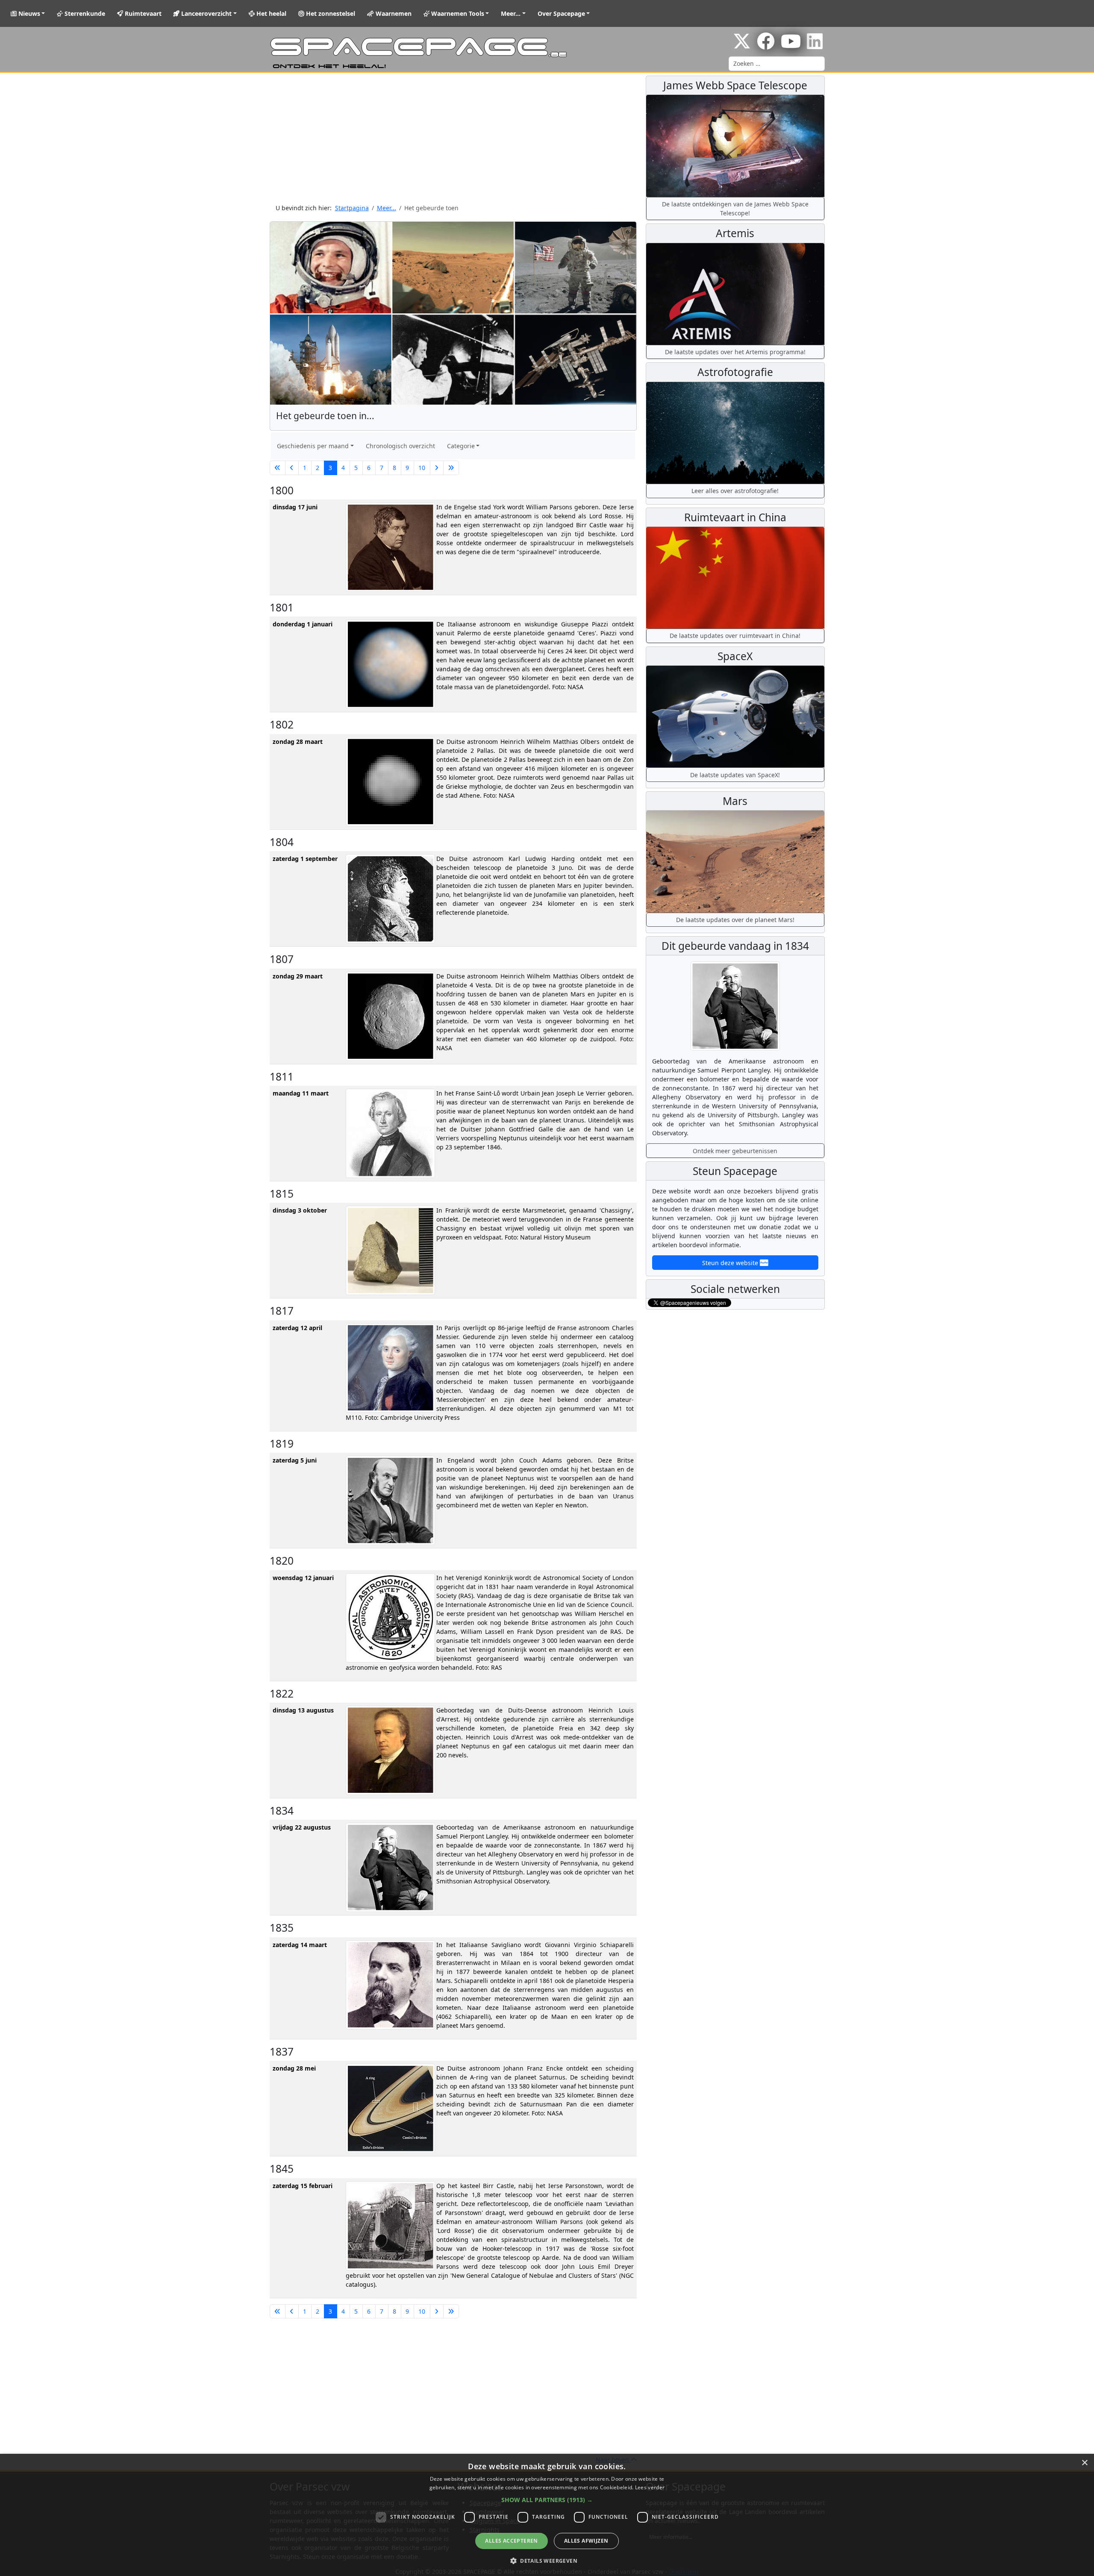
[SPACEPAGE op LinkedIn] (815, 46)
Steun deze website (731, 1263)
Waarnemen (393, 13)
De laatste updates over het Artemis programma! (735, 352)
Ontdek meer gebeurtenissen (735, 1151)
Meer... (511, 13)
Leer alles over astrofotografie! (735, 491)
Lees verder (650, 2487)
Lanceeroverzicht (206, 13)
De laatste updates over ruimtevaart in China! (735, 636)
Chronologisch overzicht (400, 446)
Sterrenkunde (84, 13)
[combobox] (777, 64)
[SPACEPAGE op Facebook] (766, 46)
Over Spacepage (561, 13)
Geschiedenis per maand (313, 446)
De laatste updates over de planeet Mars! (735, 920)
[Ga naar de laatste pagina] (451, 468)
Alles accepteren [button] (511, 2541)
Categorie (461, 446)
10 (422, 468)
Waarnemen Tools (457, 13)
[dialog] (547, 2515)
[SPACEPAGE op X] (742, 46)
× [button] (1084, 2463)
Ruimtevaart (142, 13)
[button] (547, 2500)
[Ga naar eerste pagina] (278, 468)
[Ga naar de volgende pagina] (437, 468)
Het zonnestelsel (330, 13)
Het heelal (271, 13)
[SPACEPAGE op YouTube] (791, 46)
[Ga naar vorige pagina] (292, 468)
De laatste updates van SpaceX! (735, 775)
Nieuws (28, 13)
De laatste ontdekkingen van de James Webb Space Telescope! (735, 209)
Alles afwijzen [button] (586, 2541)
